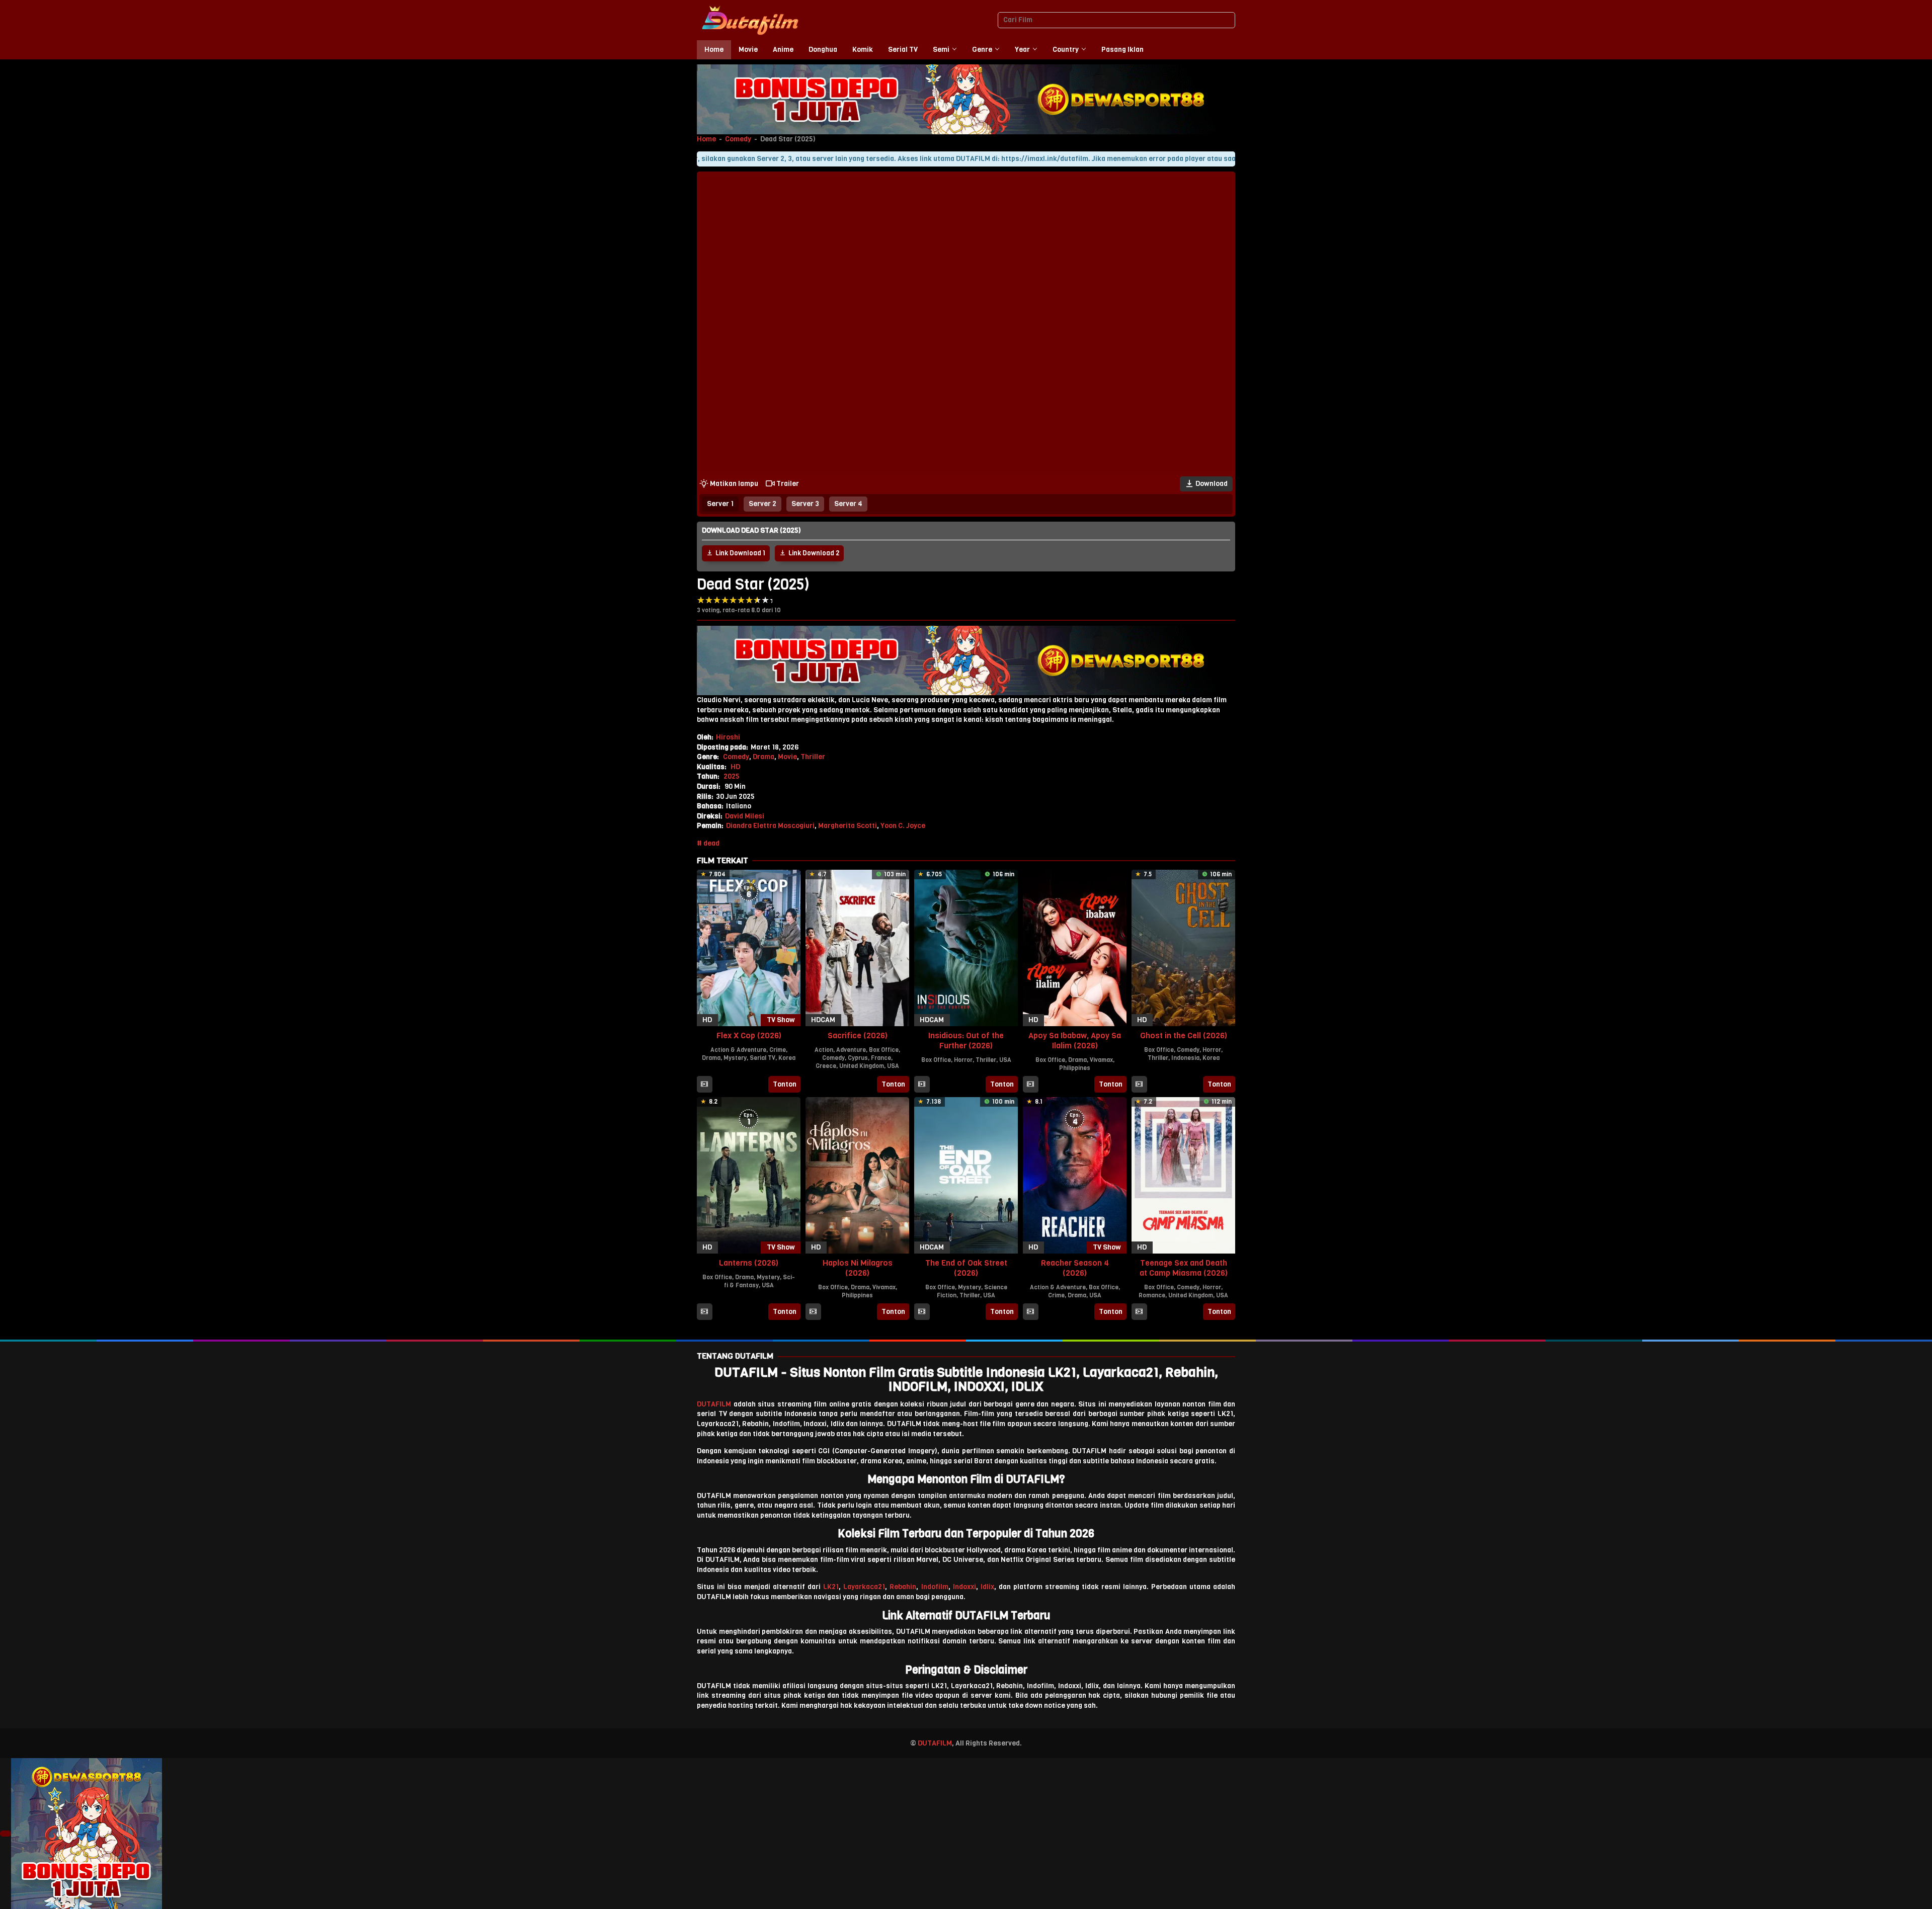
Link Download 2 (814, 553)
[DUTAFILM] (750, 20)
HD (735, 767)
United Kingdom (862, 1066)
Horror (963, 1060)
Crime (778, 1050)
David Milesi (745, 816)
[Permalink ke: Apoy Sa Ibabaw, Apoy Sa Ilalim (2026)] (1075, 947)
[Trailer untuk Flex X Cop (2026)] (704, 1085)
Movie (787, 757)
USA (893, 1066)
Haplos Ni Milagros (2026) (858, 1268)
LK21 (831, 1587)
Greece (826, 1066)
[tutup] (6, 1834)
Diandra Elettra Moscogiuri (770, 826)
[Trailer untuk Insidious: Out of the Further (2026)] (922, 1085)
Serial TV (762, 1058)
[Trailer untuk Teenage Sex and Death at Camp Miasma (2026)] (1139, 1312)
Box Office (884, 1050)
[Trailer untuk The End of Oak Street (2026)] (922, 1312)
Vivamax (1101, 1060)
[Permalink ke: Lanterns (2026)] (749, 1175)
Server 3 (805, 504)
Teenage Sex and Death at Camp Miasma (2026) (1184, 1268)
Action (824, 1050)
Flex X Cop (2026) (749, 1035)
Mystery (735, 1058)
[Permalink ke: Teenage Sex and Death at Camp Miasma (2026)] (1183, 1175)
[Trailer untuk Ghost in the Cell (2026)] (1139, 1085)
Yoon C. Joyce (903, 826)
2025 (732, 776)
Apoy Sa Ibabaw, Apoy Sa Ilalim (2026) (1075, 1041)
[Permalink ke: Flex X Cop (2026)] (749, 947)
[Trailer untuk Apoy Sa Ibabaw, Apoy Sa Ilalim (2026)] (1030, 1085)
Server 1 (720, 504)
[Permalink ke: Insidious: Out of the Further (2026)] (966, 947)
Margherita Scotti (848, 826)
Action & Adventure (738, 1050)
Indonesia (1185, 1058)
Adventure (851, 1050)
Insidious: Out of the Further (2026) (966, 1041)
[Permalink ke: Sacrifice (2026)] (857, 947)
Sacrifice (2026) (858, 1035)
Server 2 (762, 504)
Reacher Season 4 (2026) (1075, 1268)
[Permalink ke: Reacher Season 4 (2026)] (1075, 1175)
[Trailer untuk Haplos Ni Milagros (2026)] (813, 1312)
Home (706, 139)
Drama (763, 757)
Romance (1152, 1295)
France (881, 1058)
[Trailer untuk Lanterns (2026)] (704, 1312)
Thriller (813, 757)
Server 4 (848, 504)
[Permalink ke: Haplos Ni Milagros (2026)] (857, 1175)
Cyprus (858, 1058)
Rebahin (903, 1587)
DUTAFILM (714, 1404)
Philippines (1075, 1068)
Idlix (987, 1587)
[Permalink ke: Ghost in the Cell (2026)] (1183, 947)
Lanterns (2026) (749, 1263)
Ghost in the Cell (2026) (1184, 1035)
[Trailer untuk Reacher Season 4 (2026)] (1030, 1312)
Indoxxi (964, 1587)
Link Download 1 (740, 553)
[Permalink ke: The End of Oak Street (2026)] (966, 1175)
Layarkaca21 (864, 1587)
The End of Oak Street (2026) (966, 1268)
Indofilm (935, 1587)
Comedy (738, 139)
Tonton (785, 1084)
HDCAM (823, 1020)
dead (711, 843)
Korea (787, 1058)
